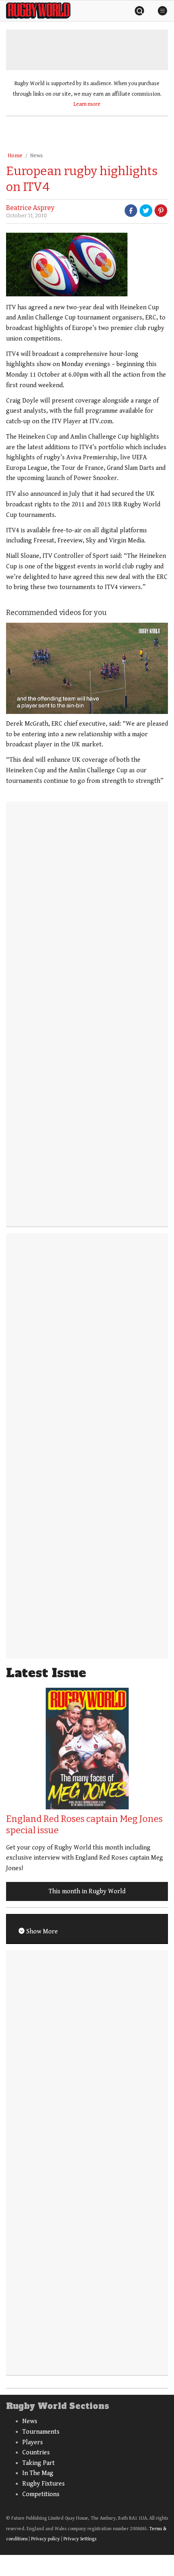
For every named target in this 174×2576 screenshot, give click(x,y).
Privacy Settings (80, 2539)
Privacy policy (46, 2539)
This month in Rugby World (87, 1891)
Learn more (87, 104)
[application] (87, 668)
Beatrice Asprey (30, 208)
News (36, 156)
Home (15, 156)
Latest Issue (46, 1673)
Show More (41, 1932)
